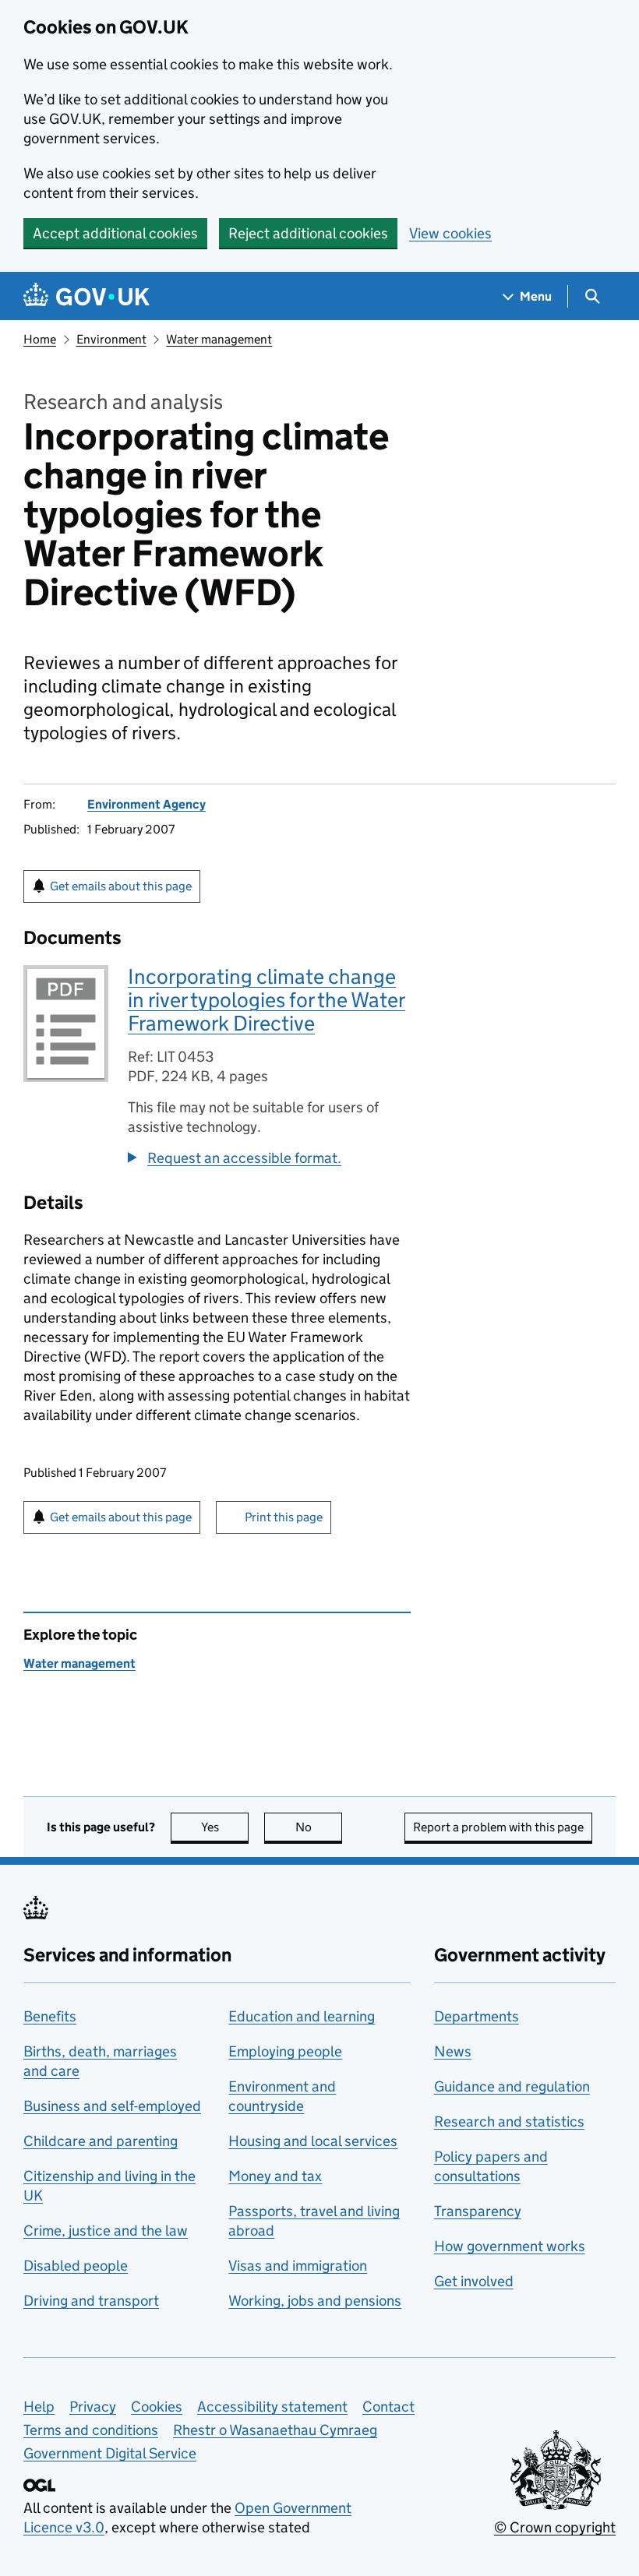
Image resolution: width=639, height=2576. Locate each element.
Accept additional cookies (115, 233)
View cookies (450, 233)
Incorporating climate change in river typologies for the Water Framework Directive (267, 1000)
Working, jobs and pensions (315, 2301)
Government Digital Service (110, 2453)
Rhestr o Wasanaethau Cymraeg (275, 2430)
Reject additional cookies (308, 233)
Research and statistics (509, 2121)
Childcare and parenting (101, 2141)
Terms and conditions (91, 2430)
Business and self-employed (112, 2106)
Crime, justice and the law (106, 2231)
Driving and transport (91, 2301)
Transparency (478, 2211)
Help (39, 2407)
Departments (477, 2016)
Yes (225, 1827)
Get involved (474, 2281)
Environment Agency (147, 804)
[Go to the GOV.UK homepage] (86, 296)
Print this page (284, 1517)
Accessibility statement (272, 2407)
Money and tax (275, 2176)
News (453, 2051)
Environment (111, 339)
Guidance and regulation (512, 2086)
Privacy (93, 2407)
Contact (388, 2407)
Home (40, 339)
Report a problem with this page (498, 1827)
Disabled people (76, 2266)
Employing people (285, 2051)
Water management (219, 339)
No (319, 1827)
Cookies (157, 2407)
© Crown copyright (555, 2527)
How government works (510, 2246)
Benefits (50, 2016)
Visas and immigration (298, 2266)
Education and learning (302, 2016)
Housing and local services (313, 2141)
